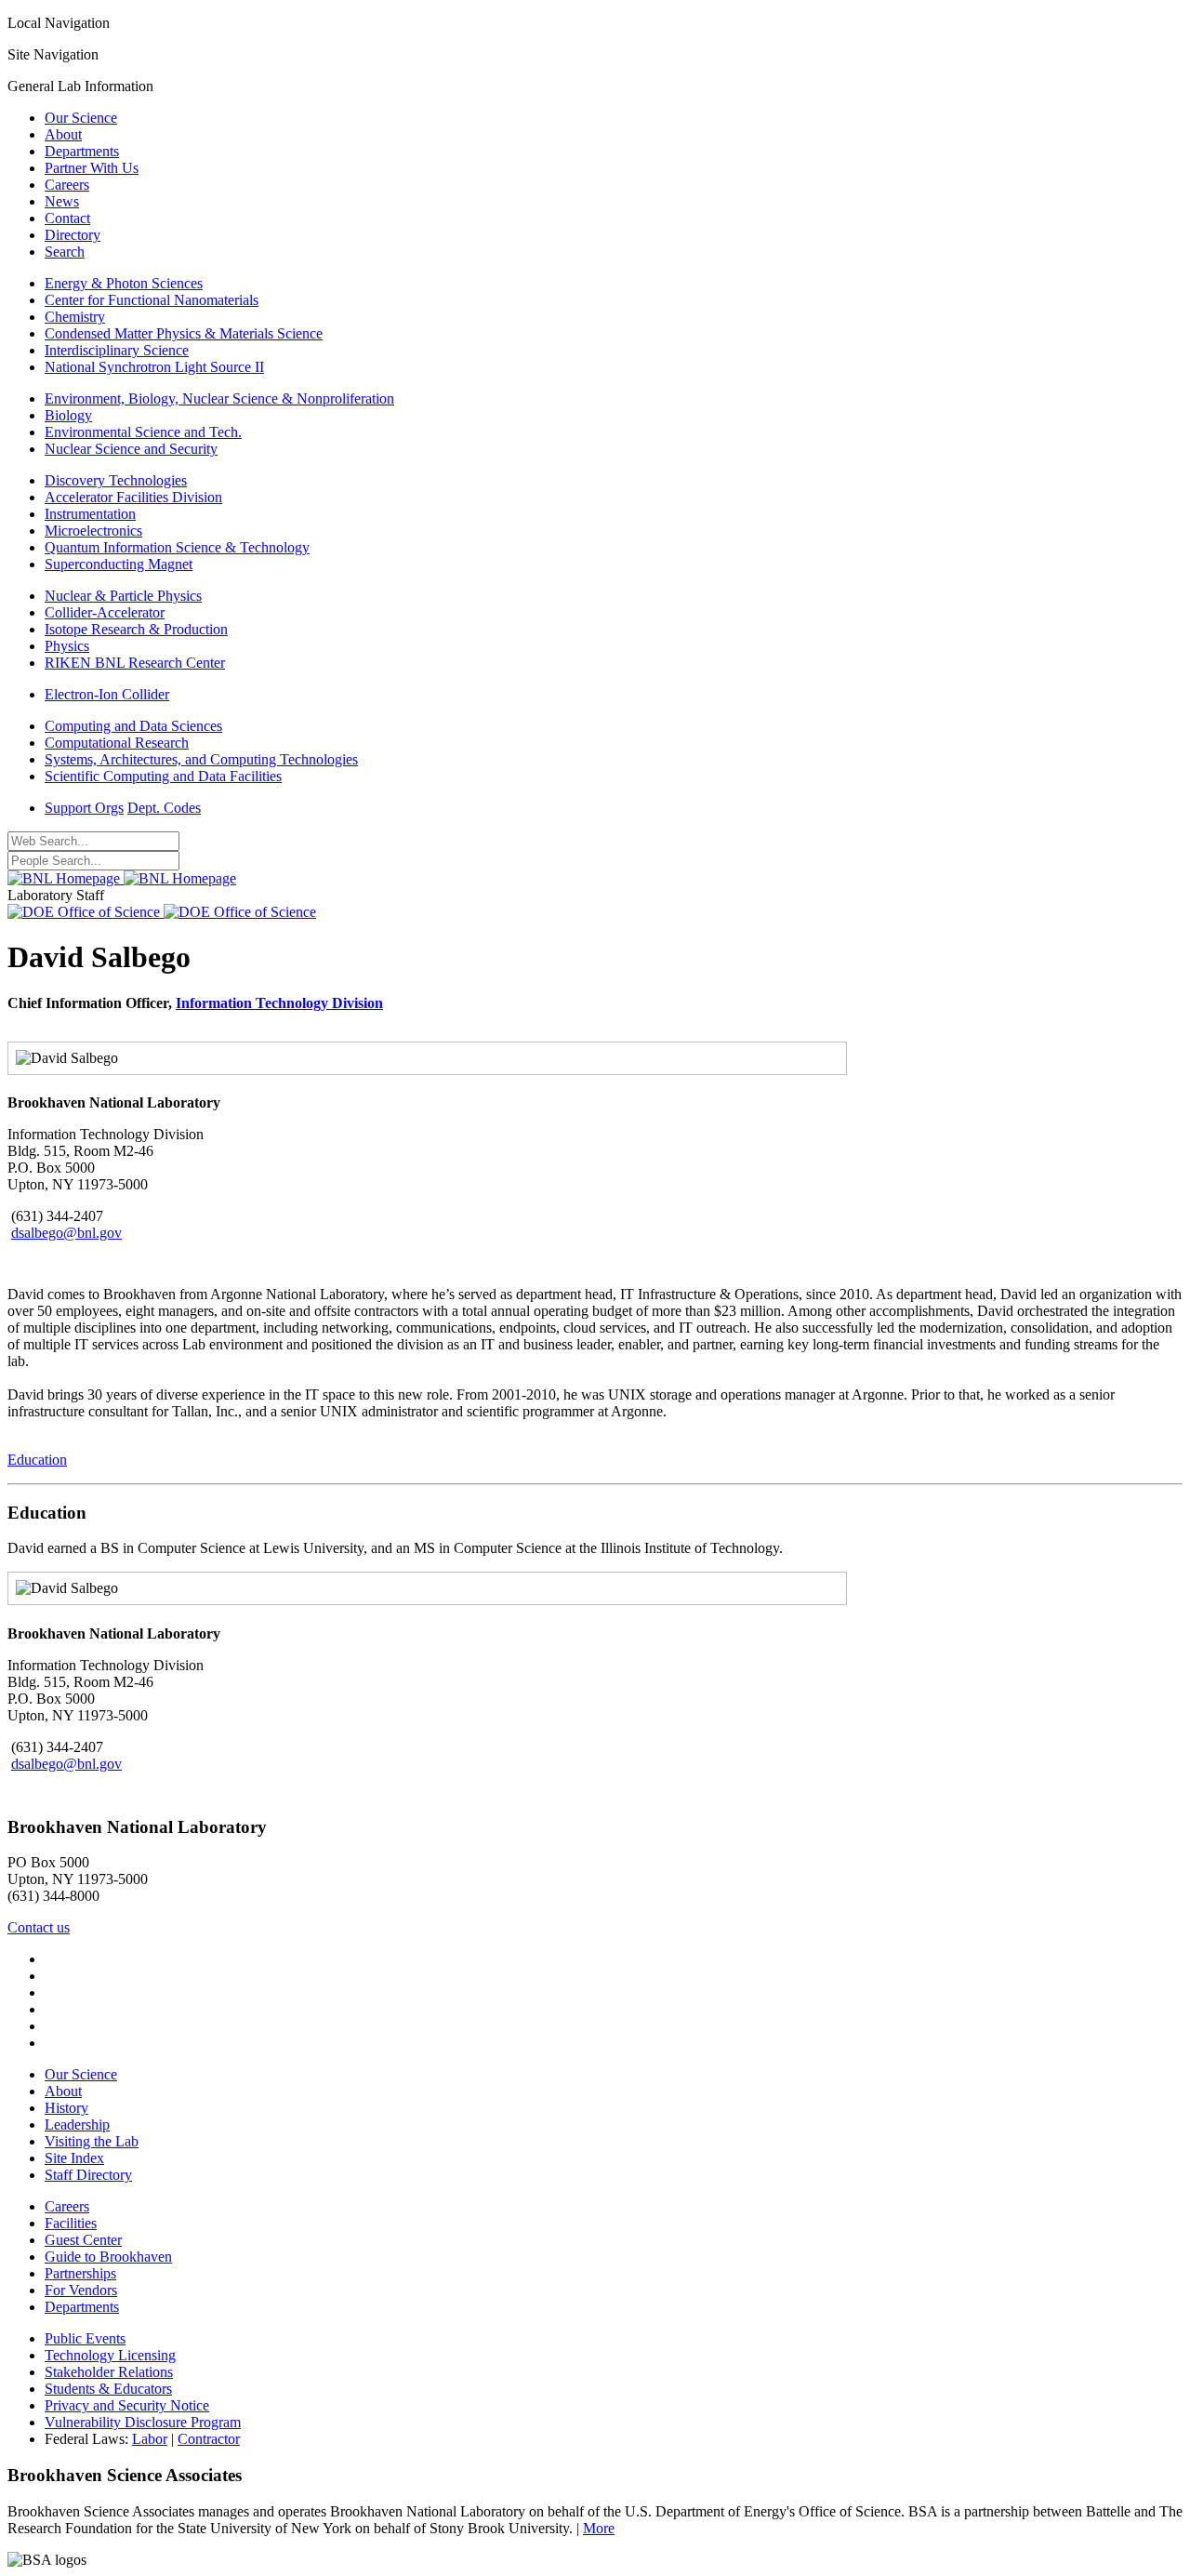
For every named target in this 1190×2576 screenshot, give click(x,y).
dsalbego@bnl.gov (66, 1233)
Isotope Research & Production (136, 629)
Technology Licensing (110, 2355)
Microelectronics (93, 531)
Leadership (77, 2125)
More (599, 2528)
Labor (150, 2439)
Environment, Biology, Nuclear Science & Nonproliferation (219, 398)
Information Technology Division (279, 1003)
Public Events (85, 2338)
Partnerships (80, 2273)
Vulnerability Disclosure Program (143, 2422)
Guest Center (83, 2240)
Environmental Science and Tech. (143, 432)
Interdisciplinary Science (117, 350)
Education (37, 1460)
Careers (67, 185)
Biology (68, 415)
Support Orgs (84, 808)
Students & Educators (108, 2389)
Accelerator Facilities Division (133, 497)
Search (65, 252)
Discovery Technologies (116, 480)
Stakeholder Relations (109, 2372)
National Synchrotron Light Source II (154, 367)
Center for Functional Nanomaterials (152, 300)
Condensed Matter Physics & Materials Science (184, 333)
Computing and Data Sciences (133, 726)
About (63, 134)
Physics (67, 646)
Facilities (71, 2223)
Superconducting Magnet (119, 564)
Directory (73, 235)
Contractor (209, 2439)
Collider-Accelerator (105, 612)
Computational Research (117, 743)
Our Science (81, 118)
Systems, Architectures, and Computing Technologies (201, 759)
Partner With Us (92, 168)
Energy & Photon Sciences (124, 283)
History (66, 2108)
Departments (82, 151)
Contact (67, 218)
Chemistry (75, 317)
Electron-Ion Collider (107, 694)
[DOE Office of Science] (162, 912)
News (62, 201)
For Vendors (81, 2290)
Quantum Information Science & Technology (177, 547)
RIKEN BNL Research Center (135, 663)
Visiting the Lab (92, 2141)
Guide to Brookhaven (108, 2257)
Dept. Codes (164, 808)
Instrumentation (90, 514)
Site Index (74, 2158)
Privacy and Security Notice (127, 2405)
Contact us (39, 1927)
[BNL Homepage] (122, 878)
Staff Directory (88, 2175)
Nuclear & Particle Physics (123, 596)
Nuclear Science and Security (131, 449)
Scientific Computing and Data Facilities (163, 776)
